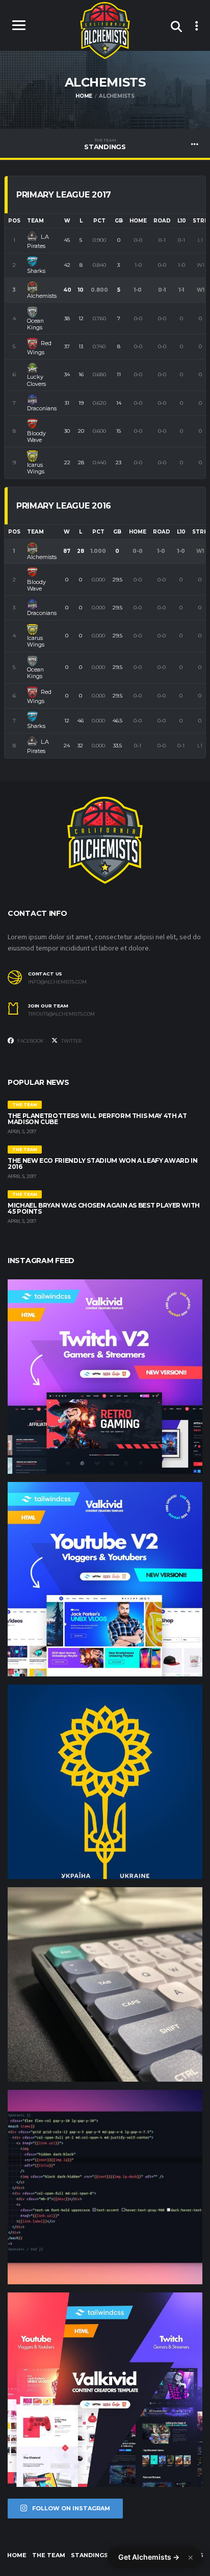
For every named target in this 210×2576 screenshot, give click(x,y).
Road (162, 221)
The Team (49, 2555)
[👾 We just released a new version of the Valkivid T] (105, 1377)
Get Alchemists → (149, 2557)
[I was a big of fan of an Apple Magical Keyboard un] (105, 1984)
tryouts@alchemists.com (61, 1014)
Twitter (71, 1041)
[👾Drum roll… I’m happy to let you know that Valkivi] (105, 2390)
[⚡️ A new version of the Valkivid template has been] (105, 1579)
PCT (99, 221)
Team (35, 221)
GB (119, 221)
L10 (182, 221)
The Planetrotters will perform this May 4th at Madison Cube (97, 1119)
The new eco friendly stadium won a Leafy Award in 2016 (102, 1164)
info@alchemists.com (57, 982)
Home (138, 221)
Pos (14, 221)
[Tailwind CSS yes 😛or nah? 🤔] (105, 2187)
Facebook (30, 1041)
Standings (105, 144)
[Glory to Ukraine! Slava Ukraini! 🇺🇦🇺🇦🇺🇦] (105, 1782)
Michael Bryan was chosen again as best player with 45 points (104, 1208)
